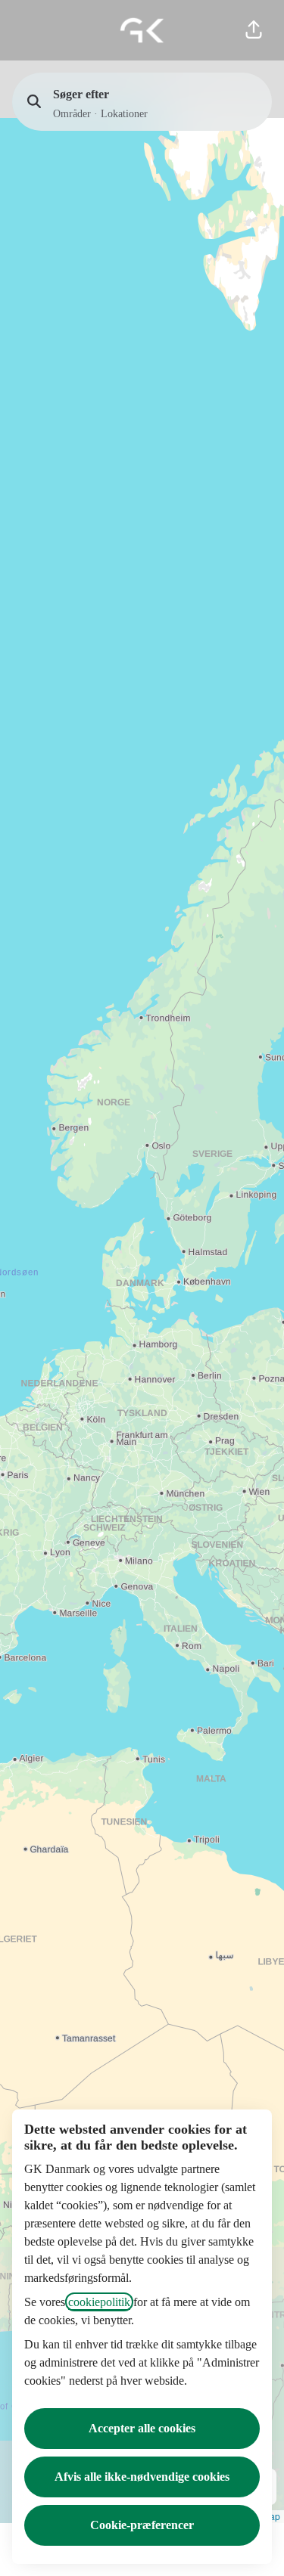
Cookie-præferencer (142, 2525)
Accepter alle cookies (142, 2428)
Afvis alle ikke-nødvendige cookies (142, 2477)
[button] (254, 30)
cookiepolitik (99, 2302)
